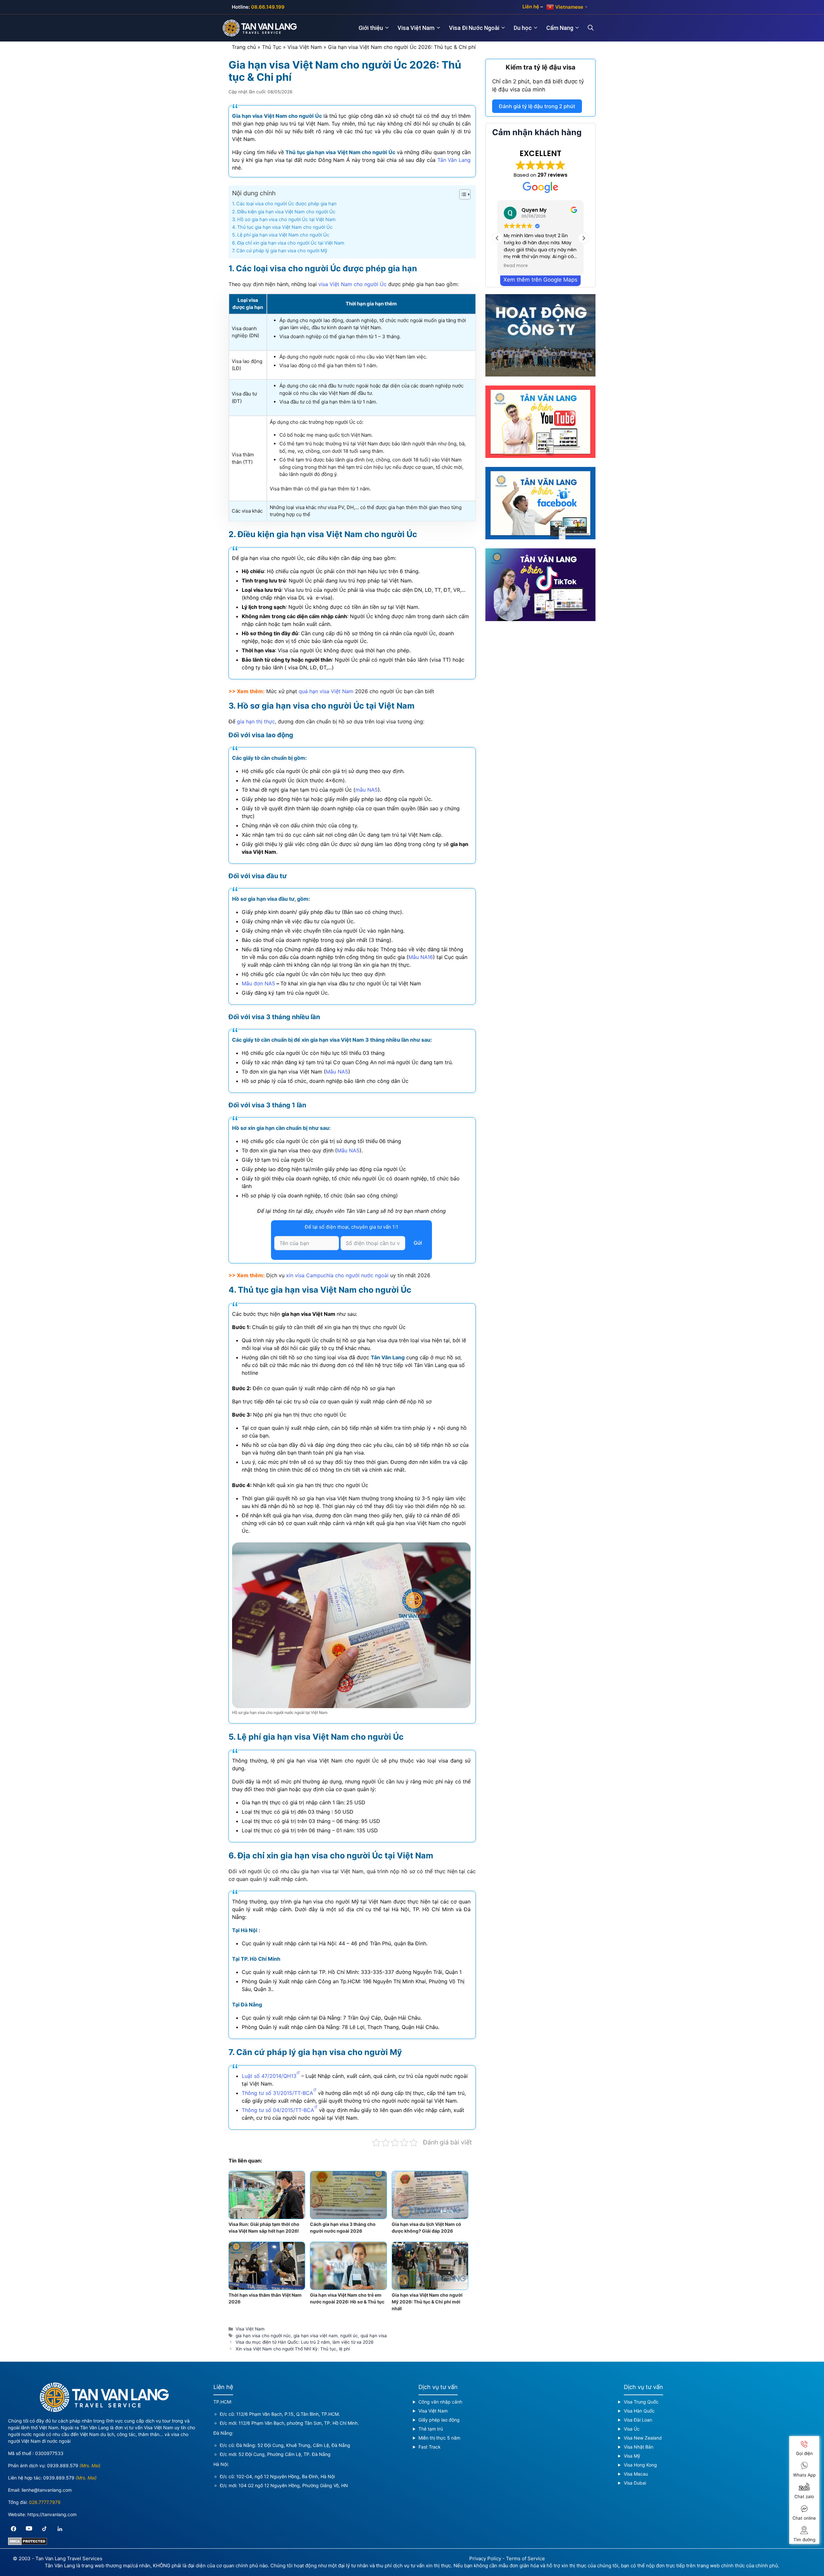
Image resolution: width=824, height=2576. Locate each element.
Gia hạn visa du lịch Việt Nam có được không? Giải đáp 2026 (426, 2227)
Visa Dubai (635, 2483)
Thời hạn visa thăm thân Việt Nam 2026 (265, 2298)
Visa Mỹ (632, 2456)
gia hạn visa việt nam (316, 2336)
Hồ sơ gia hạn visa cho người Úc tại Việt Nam (286, 219)
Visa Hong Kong (640, 2465)
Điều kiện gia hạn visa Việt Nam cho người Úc (286, 212)
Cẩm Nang (560, 28)
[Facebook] (14, 2529)
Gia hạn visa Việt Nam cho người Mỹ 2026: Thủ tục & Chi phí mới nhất (427, 2302)
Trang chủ (244, 47)
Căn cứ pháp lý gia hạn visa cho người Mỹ (282, 251)
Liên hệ (531, 7)
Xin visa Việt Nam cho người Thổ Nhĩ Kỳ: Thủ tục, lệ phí (293, 2349)
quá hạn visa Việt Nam (326, 691)
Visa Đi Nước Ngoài (474, 28)
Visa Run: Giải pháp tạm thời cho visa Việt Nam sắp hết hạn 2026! (264, 2227)
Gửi (418, 1243)
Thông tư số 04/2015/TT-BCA (278, 2110)
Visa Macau (636, 2474)
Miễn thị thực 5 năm (439, 2438)
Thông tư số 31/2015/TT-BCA (277, 2093)
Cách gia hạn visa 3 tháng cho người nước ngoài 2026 (343, 2227)
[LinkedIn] (60, 2529)
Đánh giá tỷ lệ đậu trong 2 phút (537, 106)
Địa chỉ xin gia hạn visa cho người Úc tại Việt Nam (291, 243)
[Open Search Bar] (595, 28)
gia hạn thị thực (256, 721)
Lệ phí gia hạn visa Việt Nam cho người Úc (283, 235)
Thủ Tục (272, 47)
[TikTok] (44, 2529)
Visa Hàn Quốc (639, 2411)
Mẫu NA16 (421, 957)
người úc (349, 2336)
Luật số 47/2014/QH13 (269, 2076)
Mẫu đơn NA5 (258, 983)
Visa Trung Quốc (641, 2402)
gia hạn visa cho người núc (263, 2336)
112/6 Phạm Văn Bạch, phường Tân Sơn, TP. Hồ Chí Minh (298, 2423)
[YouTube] (29, 2529)
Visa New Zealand (643, 2438)
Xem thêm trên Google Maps (540, 280)
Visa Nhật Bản (639, 2447)
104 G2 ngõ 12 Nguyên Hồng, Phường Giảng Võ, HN (293, 2485)
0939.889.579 (63, 2465)
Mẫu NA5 (337, 1072)
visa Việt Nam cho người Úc (352, 284)
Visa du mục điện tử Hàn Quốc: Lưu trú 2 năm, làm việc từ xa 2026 (304, 2342)
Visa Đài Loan (638, 2420)
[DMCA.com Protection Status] (28, 2543)
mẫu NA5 (367, 790)
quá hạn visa (374, 2336)
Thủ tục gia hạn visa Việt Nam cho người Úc (285, 227)
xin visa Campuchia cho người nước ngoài (337, 1275)
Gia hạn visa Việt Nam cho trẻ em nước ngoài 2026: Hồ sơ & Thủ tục (347, 2298)
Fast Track (430, 2447)
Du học (523, 28)
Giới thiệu (371, 28)
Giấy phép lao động (439, 2420)
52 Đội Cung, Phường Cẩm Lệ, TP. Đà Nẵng (285, 2454)
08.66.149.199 (268, 7)
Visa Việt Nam (416, 28)
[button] (584, 238)
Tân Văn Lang (454, 160)
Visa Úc (632, 2429)
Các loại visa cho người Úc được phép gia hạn (286, 204)
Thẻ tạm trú (431, 2429)
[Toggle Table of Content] (462, 194)
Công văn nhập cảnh (440, 2402)
